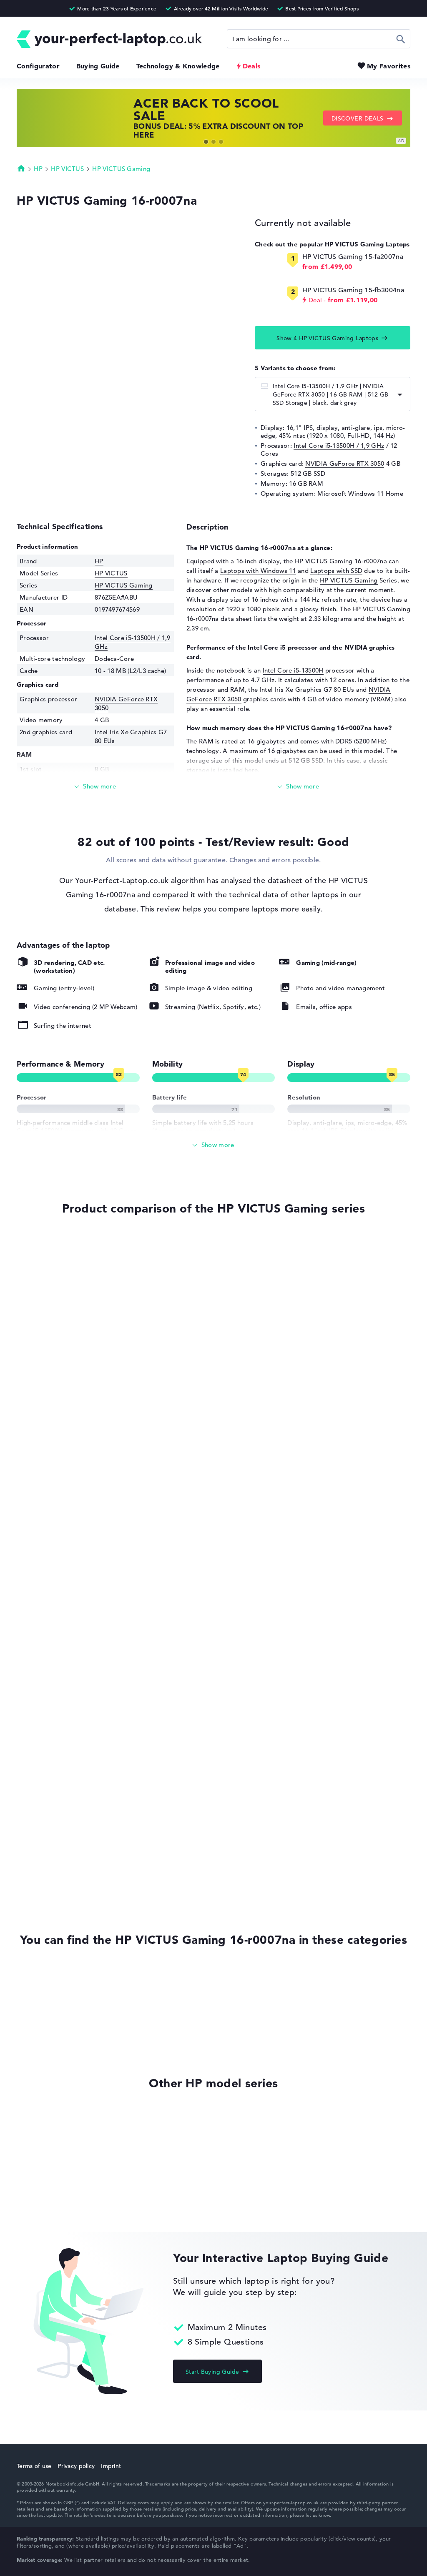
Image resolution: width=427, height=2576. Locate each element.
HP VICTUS (67, 169)
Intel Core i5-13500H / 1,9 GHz (339, 446)
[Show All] (213, 1145)
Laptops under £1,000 (49, 2039)
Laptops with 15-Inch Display (59, 1975)
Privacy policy (76, 2466)
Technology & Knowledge (178, 66)
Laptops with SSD (336, 571)
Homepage (21, 168)
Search (401, 39)
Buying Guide (98, 66)
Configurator (38, 66)
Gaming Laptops (41, 2023)
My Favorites (389, 66)
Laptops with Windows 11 (258, 571)
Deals (252, 66)
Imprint (111, 2466)
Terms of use (34, 2466)
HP (38, 169)
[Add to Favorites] (19, 1239)
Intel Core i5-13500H (293, 670)
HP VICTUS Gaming (121, 169)
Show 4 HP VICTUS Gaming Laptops (327, 338)
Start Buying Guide (212, 2372)
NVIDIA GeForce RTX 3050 (345, 463)
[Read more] (95, 787)
